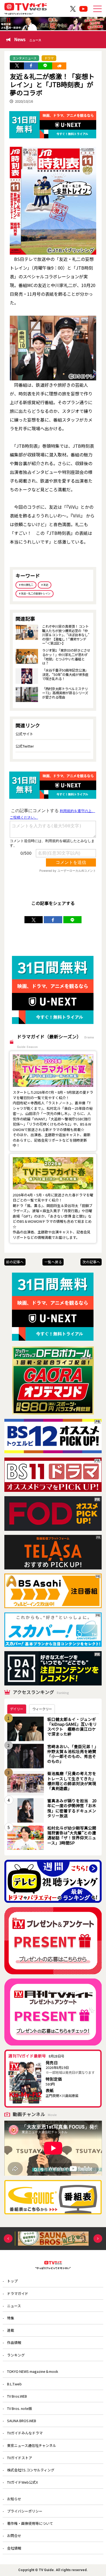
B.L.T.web (14, 2384)
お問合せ (14, 2536)
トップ (12, 2281)
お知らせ (14, 2499)
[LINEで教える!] (45, 66)
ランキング (16, 2355)
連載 (11, 2330)
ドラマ (49, 58)
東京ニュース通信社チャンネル (32, 2445)
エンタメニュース (25, 58)
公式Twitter (25, 746)
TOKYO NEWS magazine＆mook (33, 2371)
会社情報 (14, 2548)
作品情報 (14, 2342)
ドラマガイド (18, 2293)
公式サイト (24, 734)
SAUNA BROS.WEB (22, 2421)
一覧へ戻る (53, 1262)
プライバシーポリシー (25, 2511)
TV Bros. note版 (20, 2408)
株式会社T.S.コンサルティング (31, 2470)
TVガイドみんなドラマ (25, 2433)
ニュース (14, 2306)
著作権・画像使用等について (30, 2523)
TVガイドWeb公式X (22, 2482)
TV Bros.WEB (17, 2396)
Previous (8, 2238)
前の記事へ (15, 1262)
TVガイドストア (20, 2458)
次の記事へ (91, 1262)
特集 (11, 2318)
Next (98, 2238)
